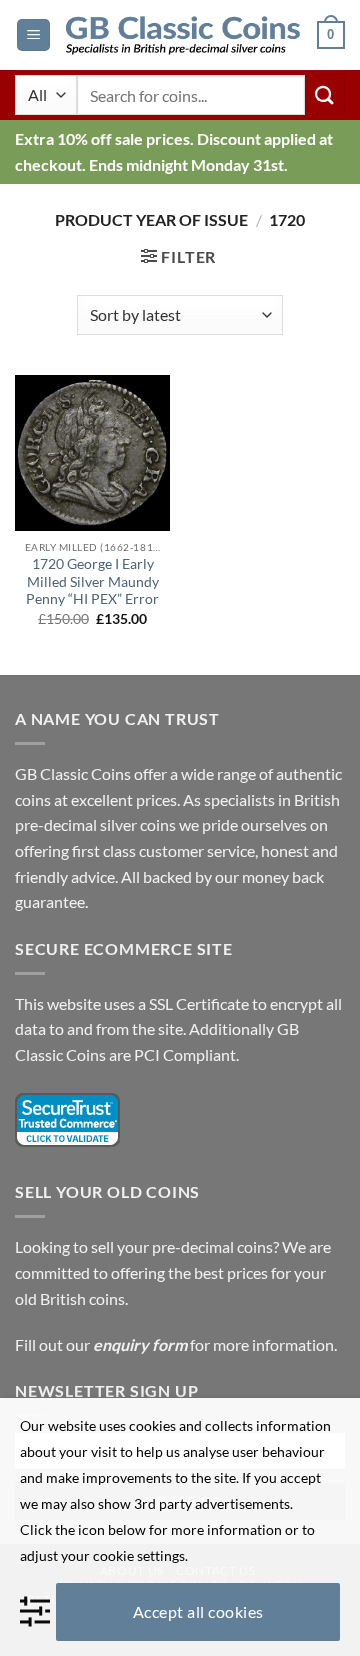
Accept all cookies (198, 1611)
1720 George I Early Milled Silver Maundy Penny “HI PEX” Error (92, 581)
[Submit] (325, 94)
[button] (33, 35)
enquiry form (140, 1344)
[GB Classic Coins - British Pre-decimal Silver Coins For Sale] (183, 35)
